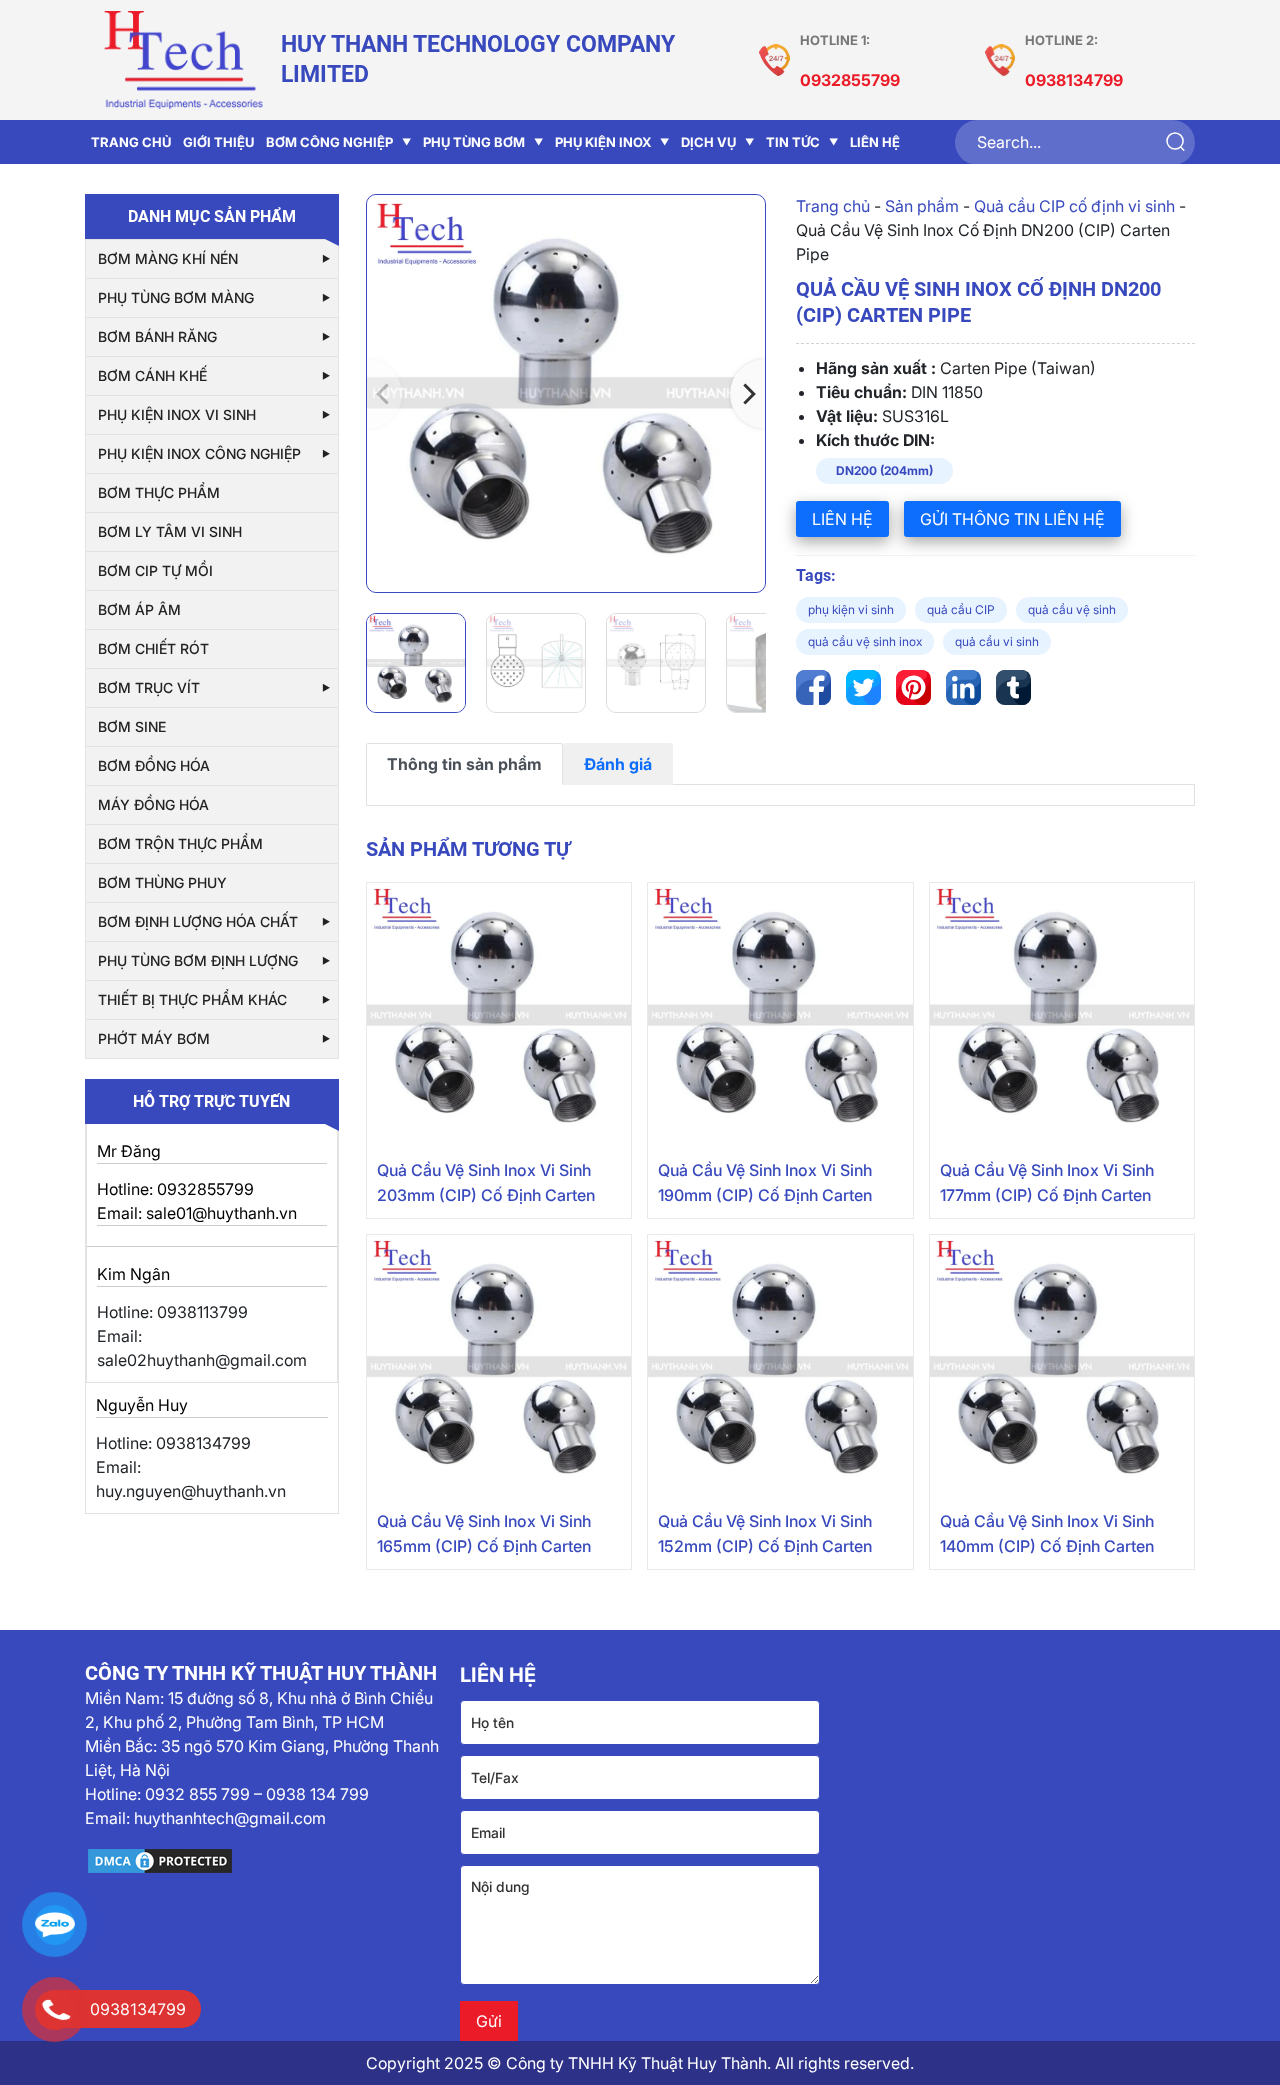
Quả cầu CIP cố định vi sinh (1074, 206)
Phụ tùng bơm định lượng (198, 960)
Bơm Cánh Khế (152, 375)
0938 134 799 (317, 1794)
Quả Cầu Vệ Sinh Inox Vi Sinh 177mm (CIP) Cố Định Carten (1047, 1182)
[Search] (1174, 142)
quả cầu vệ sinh (1072, 609)
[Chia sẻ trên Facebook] (813, 687)
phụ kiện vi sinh (851, 609)
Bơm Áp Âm (139, 609)
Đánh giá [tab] (618, 764)
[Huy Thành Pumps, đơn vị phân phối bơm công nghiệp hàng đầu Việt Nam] (183, 60)
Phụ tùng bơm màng (176, 297)
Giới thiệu (218, 142)
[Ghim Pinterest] (913, 687)
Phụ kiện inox (603, 142)
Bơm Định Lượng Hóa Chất (198, 921)
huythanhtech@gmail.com (230, 1818)
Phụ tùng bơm (474, 142)
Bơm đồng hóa (154, 765)
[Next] (747, 394)
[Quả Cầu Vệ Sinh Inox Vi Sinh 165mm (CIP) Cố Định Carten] (499, 1367)
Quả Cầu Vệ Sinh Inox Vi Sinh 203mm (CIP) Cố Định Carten (486, 1182)
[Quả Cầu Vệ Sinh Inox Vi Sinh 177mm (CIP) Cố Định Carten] (1062, 1015)
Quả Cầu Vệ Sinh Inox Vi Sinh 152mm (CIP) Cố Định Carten (765, 1533)
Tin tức (793, 142)
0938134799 (1074, 80)
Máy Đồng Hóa (153, 804)
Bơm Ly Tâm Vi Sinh (170, 531)
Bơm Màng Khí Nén (168, 258)
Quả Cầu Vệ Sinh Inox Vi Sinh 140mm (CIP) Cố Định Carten (1047, 1533)
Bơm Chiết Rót (153, 648)
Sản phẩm (922, 206)
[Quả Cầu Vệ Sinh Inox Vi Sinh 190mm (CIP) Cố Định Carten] (780, 1015)
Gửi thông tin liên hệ (1012, 519)
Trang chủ (833, 206)
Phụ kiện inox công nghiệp (199, 453)
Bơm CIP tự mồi (155, 570)
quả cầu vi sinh (997, 641)
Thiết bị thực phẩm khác (192, 999)
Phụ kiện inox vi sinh (177, 414)
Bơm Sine (132, 726)
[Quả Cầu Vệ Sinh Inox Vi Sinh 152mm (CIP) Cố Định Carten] (780, 1367)
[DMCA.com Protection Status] (265, 1861)
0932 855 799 (197, 1794)
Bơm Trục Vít (149, 687)
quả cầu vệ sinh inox (865, 641)
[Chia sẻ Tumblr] (1013, 687)
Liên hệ (875, 142)
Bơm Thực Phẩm (159, 492)
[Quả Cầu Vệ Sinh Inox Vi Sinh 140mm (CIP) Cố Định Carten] (1062, 1367)
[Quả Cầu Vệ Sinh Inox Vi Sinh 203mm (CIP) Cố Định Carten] (499, 1015)
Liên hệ (842, 519)
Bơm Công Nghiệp (329, 142)
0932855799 (850, 80)
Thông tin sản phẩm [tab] (464, 764)
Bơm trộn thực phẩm (180, 843)
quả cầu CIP (961, 609)
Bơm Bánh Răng (157, 336)
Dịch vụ (708, 142)
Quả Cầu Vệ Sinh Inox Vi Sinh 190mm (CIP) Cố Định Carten (765, 1182)
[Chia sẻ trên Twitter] (863, 687)
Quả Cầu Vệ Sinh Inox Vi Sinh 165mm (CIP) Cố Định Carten (484, 1533)
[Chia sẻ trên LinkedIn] (963, 687)
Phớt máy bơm (154, 1038)
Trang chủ (131, 142)
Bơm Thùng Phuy (162, 882)
